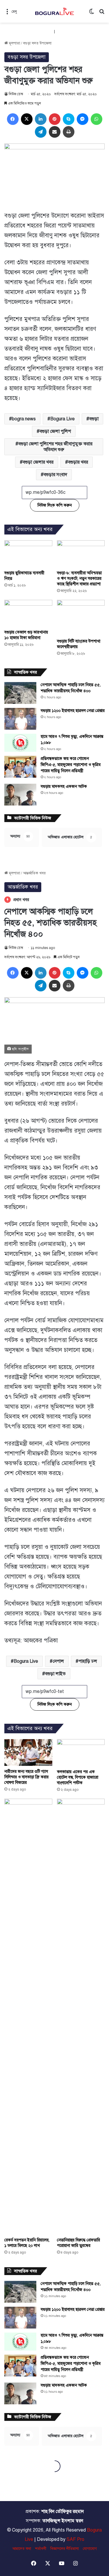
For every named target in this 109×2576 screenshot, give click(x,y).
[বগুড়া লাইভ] (55, 11)
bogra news (24, 419)
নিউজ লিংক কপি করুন (55, 505)
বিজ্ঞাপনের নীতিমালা (65, 2549)
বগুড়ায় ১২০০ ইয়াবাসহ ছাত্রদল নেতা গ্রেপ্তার (73, 711)
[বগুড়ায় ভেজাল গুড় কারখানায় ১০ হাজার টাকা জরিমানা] (28, 613)
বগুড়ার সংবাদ (55, 475)
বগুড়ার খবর (78, 462)
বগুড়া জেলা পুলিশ (55, 431)
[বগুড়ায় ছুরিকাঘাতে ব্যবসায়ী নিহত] (28, 554)
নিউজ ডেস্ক (16, 94)
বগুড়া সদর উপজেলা (37, 43)
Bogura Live (62, 419)
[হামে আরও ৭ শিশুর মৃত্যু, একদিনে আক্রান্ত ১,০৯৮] (20, 743)
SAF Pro (75, 2539)
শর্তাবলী (41, 2549)
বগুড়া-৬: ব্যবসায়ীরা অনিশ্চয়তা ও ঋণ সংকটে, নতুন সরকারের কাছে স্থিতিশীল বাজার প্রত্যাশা (79, 578)
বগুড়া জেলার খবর (38, 462)
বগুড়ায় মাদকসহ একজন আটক (64, 786)
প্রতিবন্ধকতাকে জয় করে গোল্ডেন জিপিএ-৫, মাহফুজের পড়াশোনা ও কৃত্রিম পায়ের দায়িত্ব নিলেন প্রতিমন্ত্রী (71, 765)
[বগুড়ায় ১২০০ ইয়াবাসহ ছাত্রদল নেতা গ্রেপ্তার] (20, 719)
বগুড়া (94, 419)
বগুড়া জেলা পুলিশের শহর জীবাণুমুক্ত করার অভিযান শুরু (55, 447)
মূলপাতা (14, 43)
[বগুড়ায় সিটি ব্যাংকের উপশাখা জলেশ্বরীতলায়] (81, 618)
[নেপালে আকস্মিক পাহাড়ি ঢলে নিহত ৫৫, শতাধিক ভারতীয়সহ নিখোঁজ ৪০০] (20, 693)
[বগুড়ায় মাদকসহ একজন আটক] (20, 795)
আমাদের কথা (22, 2549)
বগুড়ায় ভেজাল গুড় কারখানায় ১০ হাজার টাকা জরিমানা (26, 635)
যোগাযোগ (90, 2549)
